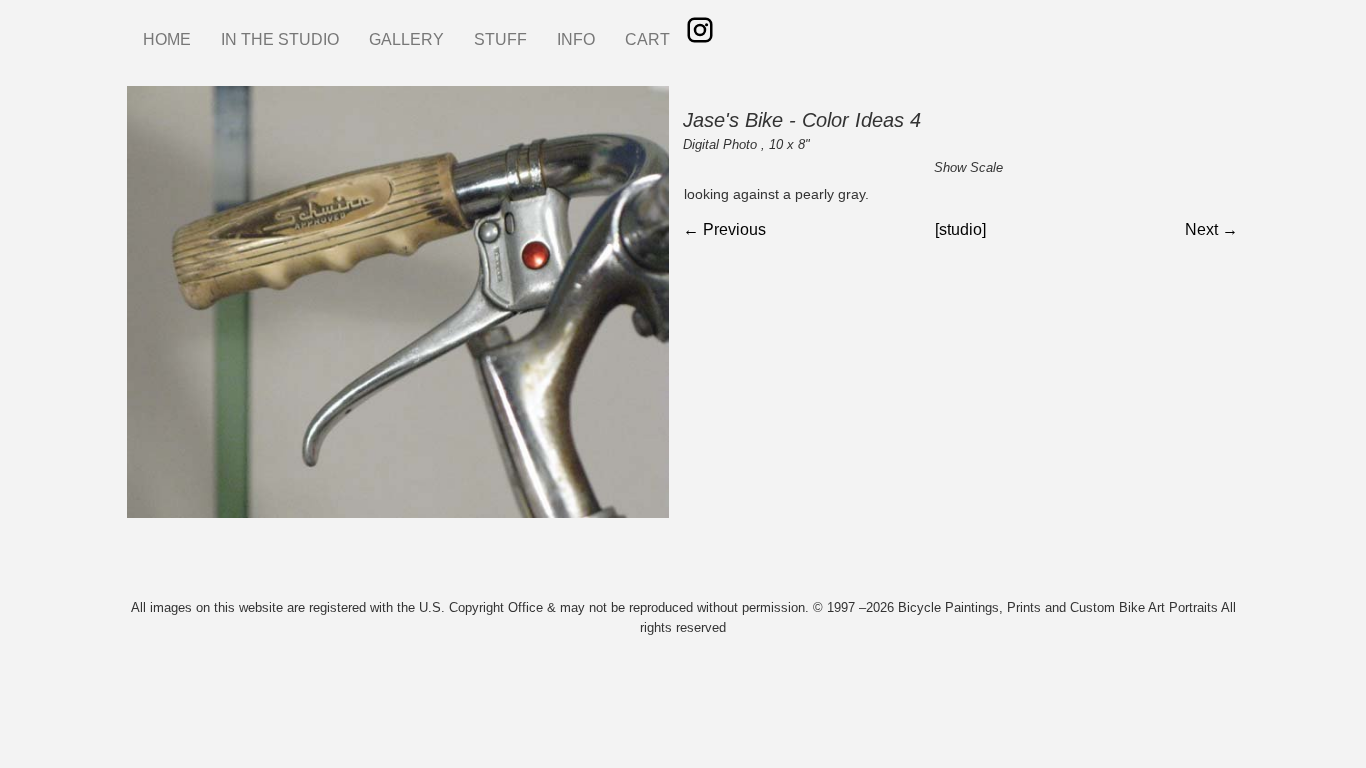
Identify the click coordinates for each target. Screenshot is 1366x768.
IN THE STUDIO (280, 39)
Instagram (700, 30)
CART (647, 39)
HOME (167, 39)
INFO (576, 39)
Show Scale (968, 167)
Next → (1211, 229)
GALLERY (406, 39)
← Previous (724, 229)
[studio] (960, 229)
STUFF (500, 39)
